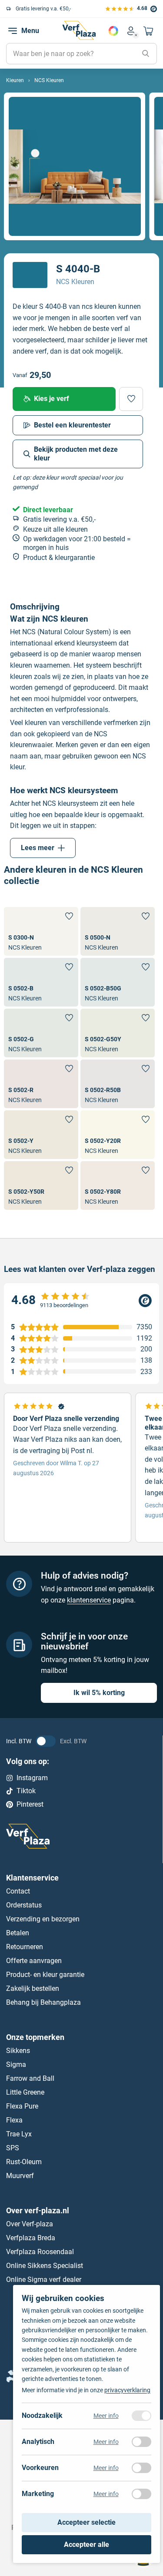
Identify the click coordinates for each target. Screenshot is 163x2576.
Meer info (106, 2416)
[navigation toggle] (13, 31)
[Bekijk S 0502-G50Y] (118, 1033)
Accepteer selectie (86, 2522)
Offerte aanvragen (34, 1961)
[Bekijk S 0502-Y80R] (118, 1185)
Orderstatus (24, 1905)
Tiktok (26, 1791)
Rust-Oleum (24, 2162)
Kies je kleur (113, 31)
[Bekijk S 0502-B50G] (118, 982)
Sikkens (18, 2051)
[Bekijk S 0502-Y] (41, 1135)
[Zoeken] (146, 54)
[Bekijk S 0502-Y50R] (41, 1185)
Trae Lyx (19, 2134)
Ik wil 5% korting (99, 1693)
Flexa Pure (22, 2106)
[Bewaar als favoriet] (131, 399)
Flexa (14, 2120)
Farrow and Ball (30, 2078)
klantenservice (89, 1600)
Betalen (18, 1933)
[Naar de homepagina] (79, 30)
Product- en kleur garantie (45, 1975)
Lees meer (38, 848)
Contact (18, 1891)
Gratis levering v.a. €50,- (43, 9)
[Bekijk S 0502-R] (41, 1084)
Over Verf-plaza (30, 2223)
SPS (13, 2148)
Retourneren (25, 1947)
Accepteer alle (86, 2545)
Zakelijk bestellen (33, 1988)
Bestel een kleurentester (72, 425)
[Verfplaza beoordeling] (81, 1300)
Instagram (32, 1778)
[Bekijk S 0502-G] (41, 1033)
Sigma (16, 2064)
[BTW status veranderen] (46, 1741)
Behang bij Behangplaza (43, 2002)
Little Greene (25, 2092)
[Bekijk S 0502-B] (41, 982)
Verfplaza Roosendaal (40, 2251)
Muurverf (20, 2176)
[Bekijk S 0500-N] (118, 931)
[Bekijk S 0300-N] (41, 931)
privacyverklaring (127, 2390)
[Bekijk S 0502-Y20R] (118, 1135)
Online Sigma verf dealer (44, 2279)
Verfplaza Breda (31, 2237)
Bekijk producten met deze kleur (76, 454)
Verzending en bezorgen (43, 1919)
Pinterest (30, 1804)
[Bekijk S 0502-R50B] (118, 1084)
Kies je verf (52, 399)
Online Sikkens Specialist (45, 2265)
